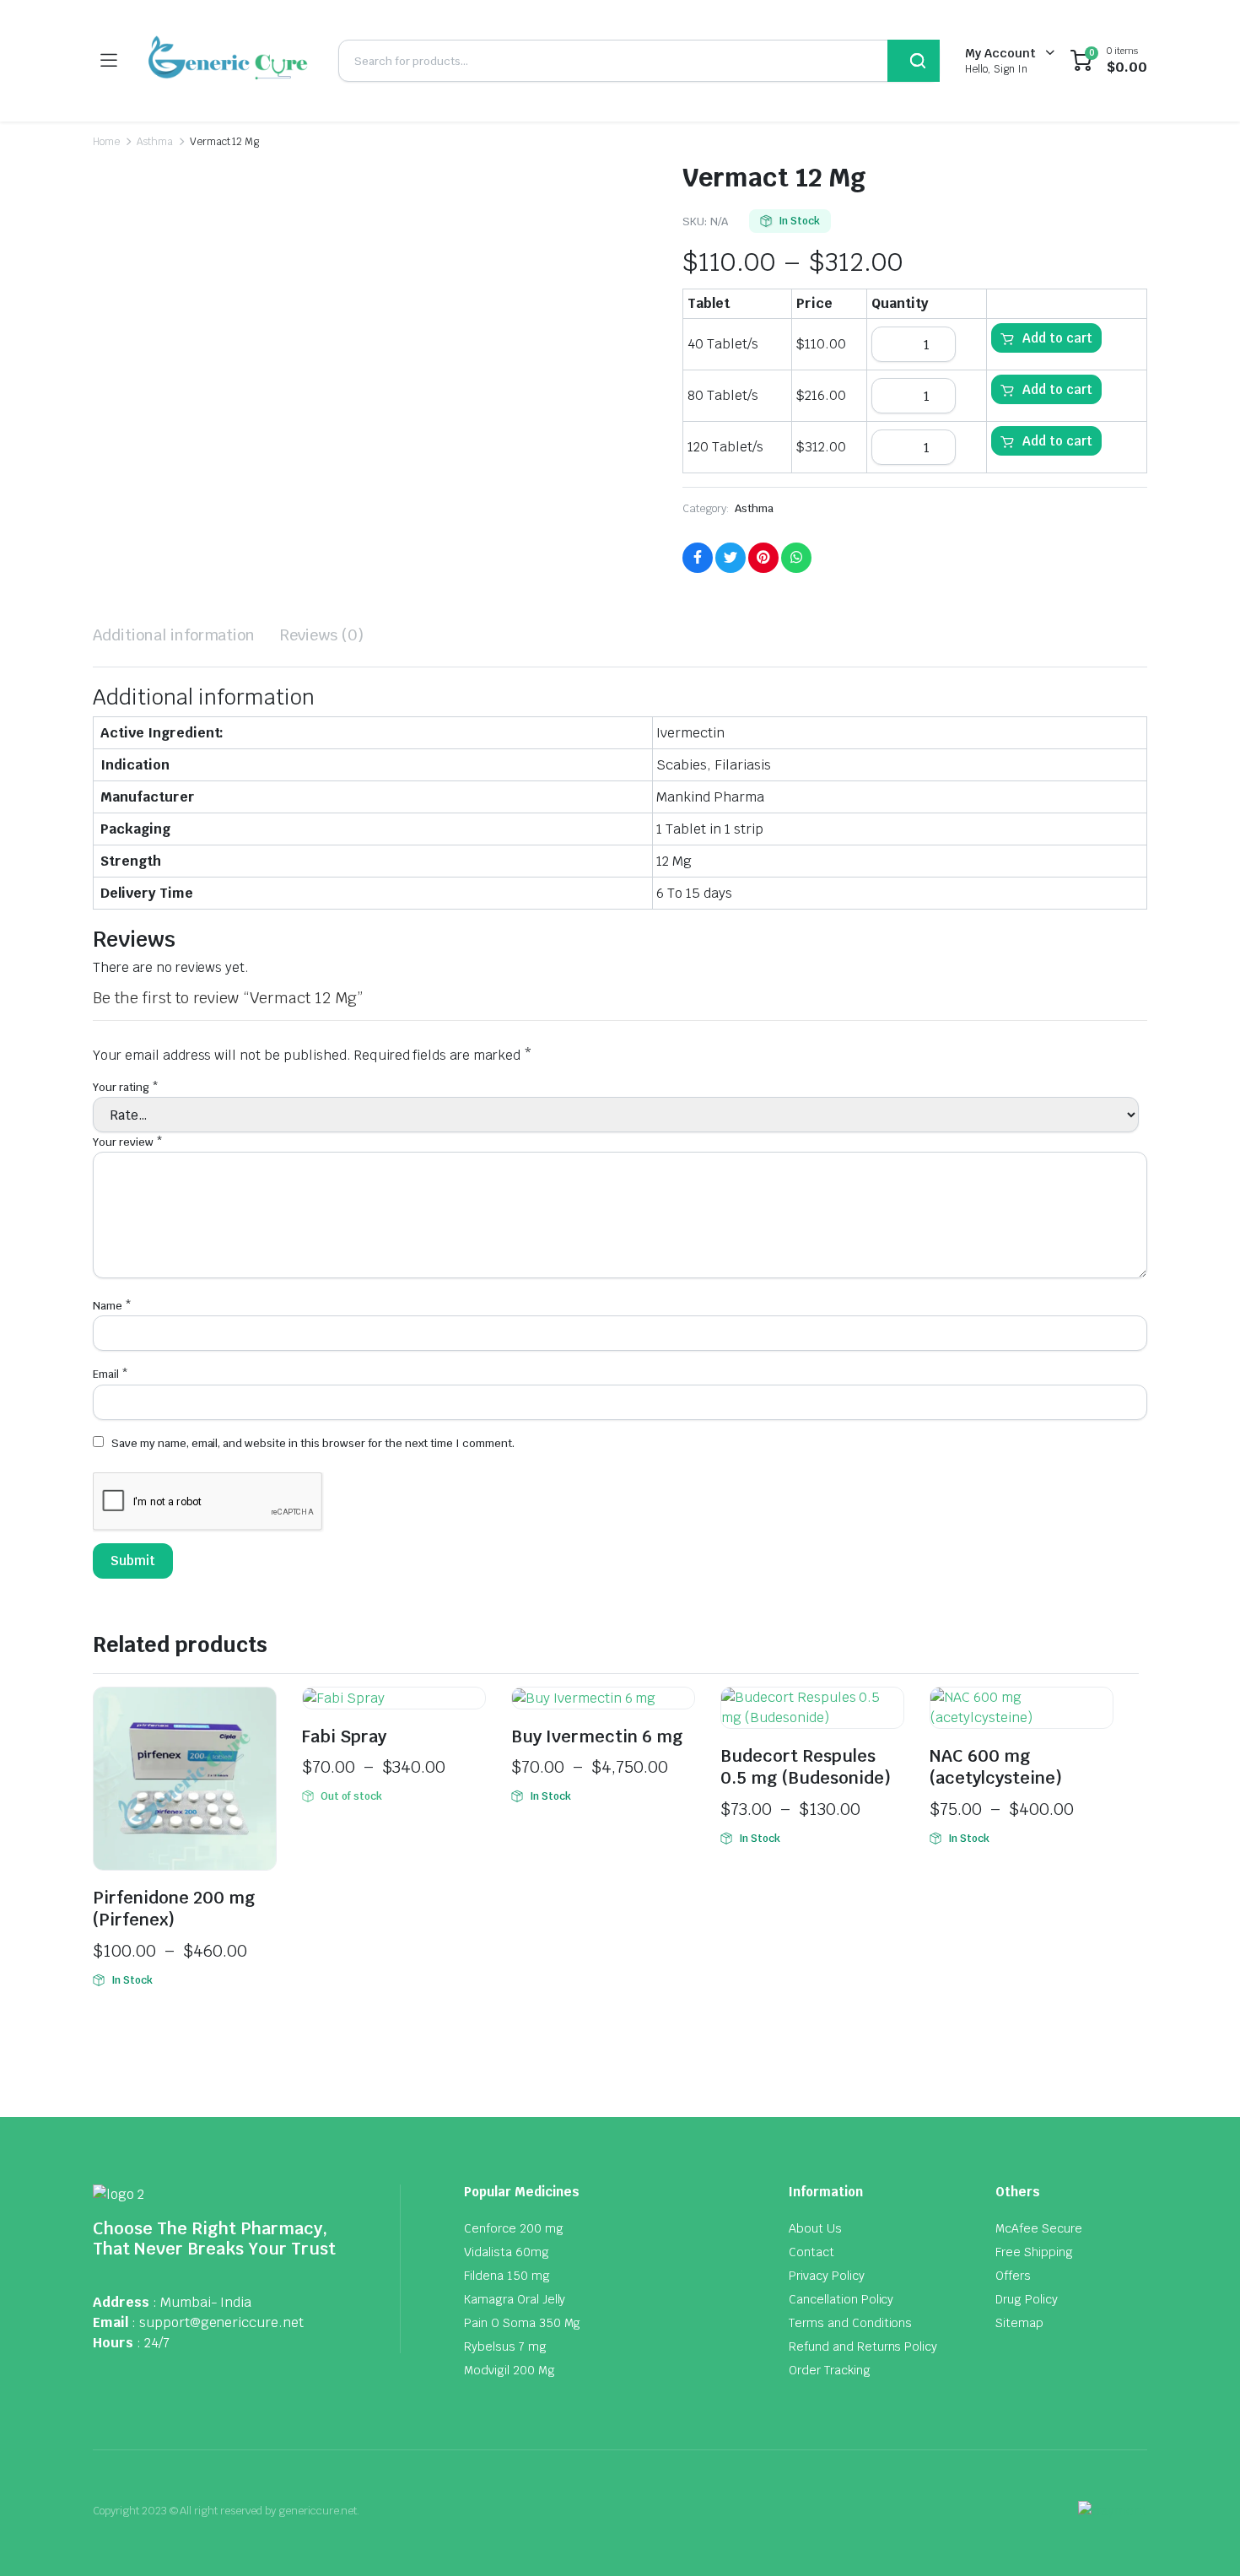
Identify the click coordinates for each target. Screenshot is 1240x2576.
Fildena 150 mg (507, 2276)
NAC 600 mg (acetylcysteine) (996, 1767)
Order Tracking (830, 2370)
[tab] (174, 635)
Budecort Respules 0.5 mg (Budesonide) (806, 1767)
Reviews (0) (322, 635)
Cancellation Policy (841, 2299)
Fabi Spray (344, 1736)
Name (112, 1306)
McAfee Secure (1039, 2228)
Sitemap (1019, 2323)
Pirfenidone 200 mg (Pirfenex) (174, 1909)
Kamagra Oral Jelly (515, 2299)
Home (106, 142)
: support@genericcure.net (218, 2322)
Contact (811, 2252)
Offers (1013, 2276)
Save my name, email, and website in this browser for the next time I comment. (313, 1443)
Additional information (174, 635)
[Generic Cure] (227, 61)
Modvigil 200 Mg (509, 2370)
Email (111, 1374)
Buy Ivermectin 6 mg (597, 1736)
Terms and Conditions (850, 2323)
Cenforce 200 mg (514, 2228)
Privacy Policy (827, 2276)
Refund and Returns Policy (863, 2346)
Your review (128, 1142)
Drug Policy (1027, 2299)
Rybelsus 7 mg (505, 2346)
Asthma (155, 142)
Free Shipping (1034, 2252)
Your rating (126, 1087)
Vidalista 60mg (507, 2252)
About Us (815, 2228)
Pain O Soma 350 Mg (522, 2323)
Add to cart (1057, 338)
